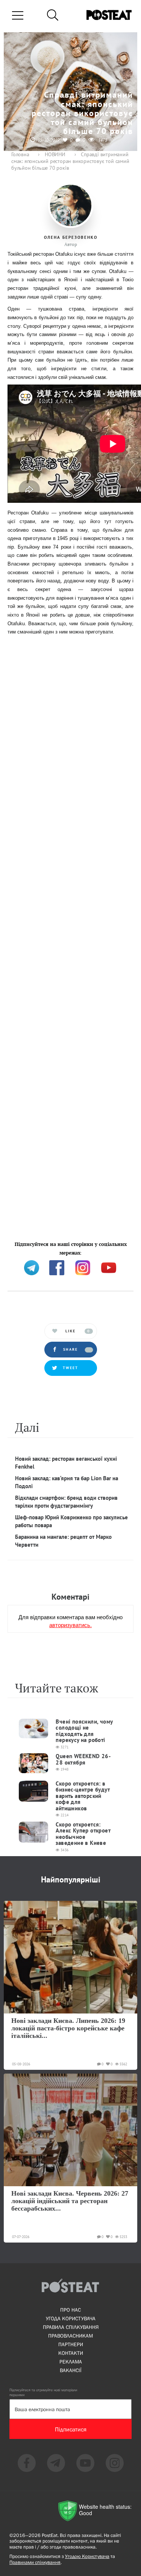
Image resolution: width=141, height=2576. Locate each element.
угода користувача (71, 2318)
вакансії (71, 2370)
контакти (71, 2353)
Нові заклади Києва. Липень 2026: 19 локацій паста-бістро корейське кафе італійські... (68, 2028)
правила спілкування (71, 2327)
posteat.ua (20, 1251)
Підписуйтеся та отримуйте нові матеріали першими (43, 2392)
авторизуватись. (70, 1625)
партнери (71, 2344)
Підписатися (71, 2429)
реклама (71, 2362)
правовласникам (70, 2336)
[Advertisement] (70, 938)
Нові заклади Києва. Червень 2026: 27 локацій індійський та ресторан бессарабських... (70, 2201)
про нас (70, 2310)
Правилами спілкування (35, 2562)
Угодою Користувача (87, 2556)
